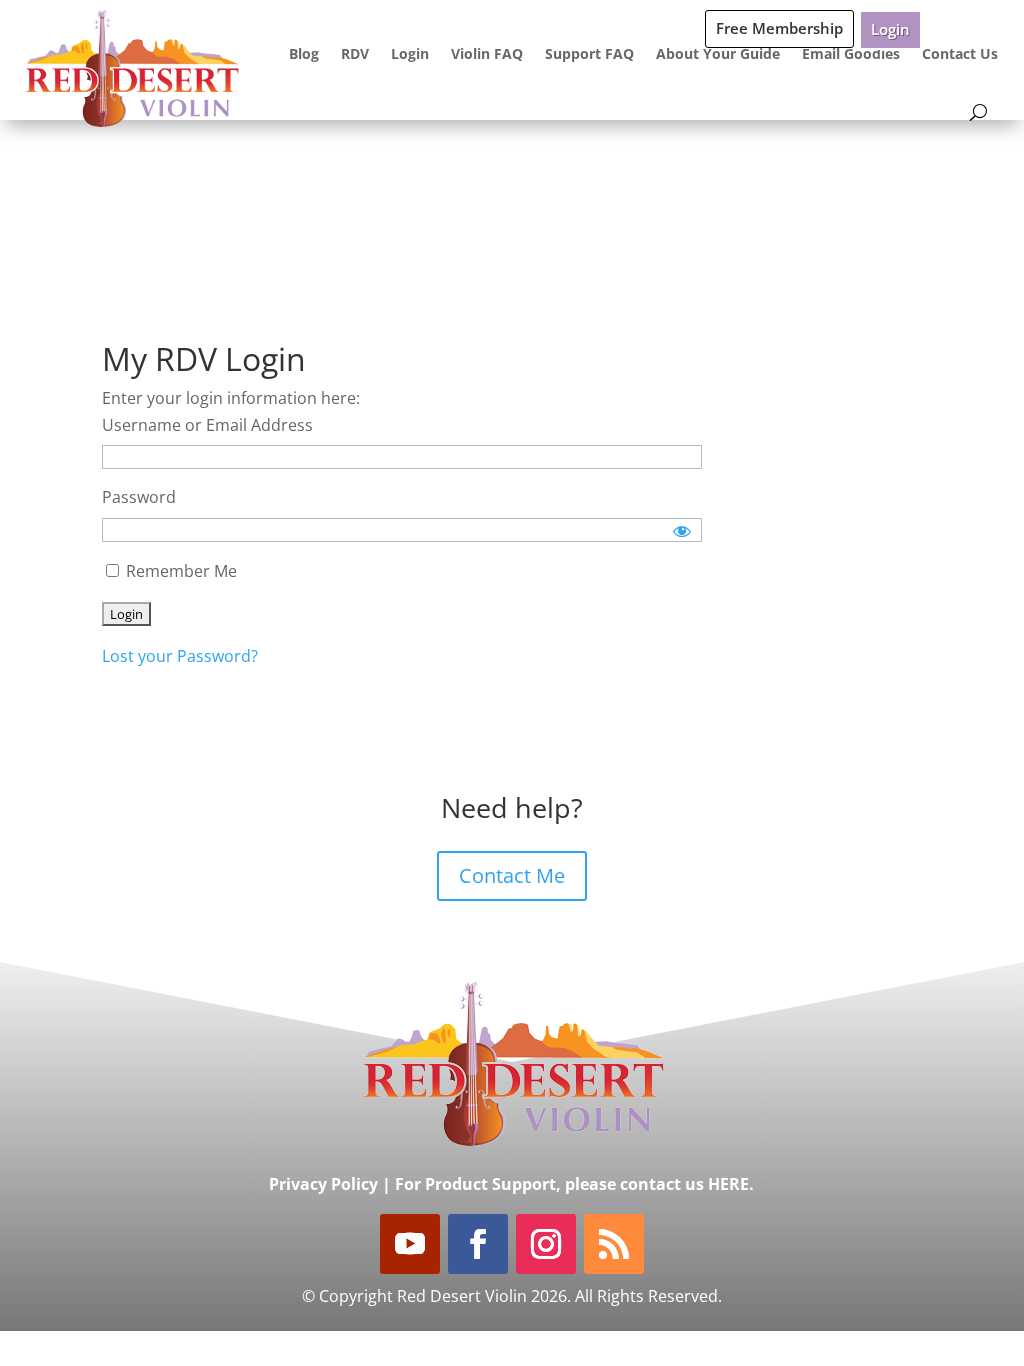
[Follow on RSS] (614, 1244)
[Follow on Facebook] (478, 1244)
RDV (355, 53)
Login (890, 29)
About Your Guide (718, 53)
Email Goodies (851, 53)
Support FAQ (589, 53)
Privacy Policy (323, 1184)
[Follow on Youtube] (410, 1244)
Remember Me (179, 571)
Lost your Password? (180, 656)
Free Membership (779, 28)
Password (139, 497)
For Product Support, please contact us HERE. (574, 1184)
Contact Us (960, 53)
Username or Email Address (207, 425)
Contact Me (512, 875)
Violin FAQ (487, 53)
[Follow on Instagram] (546, 1244)
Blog (304, 53)
